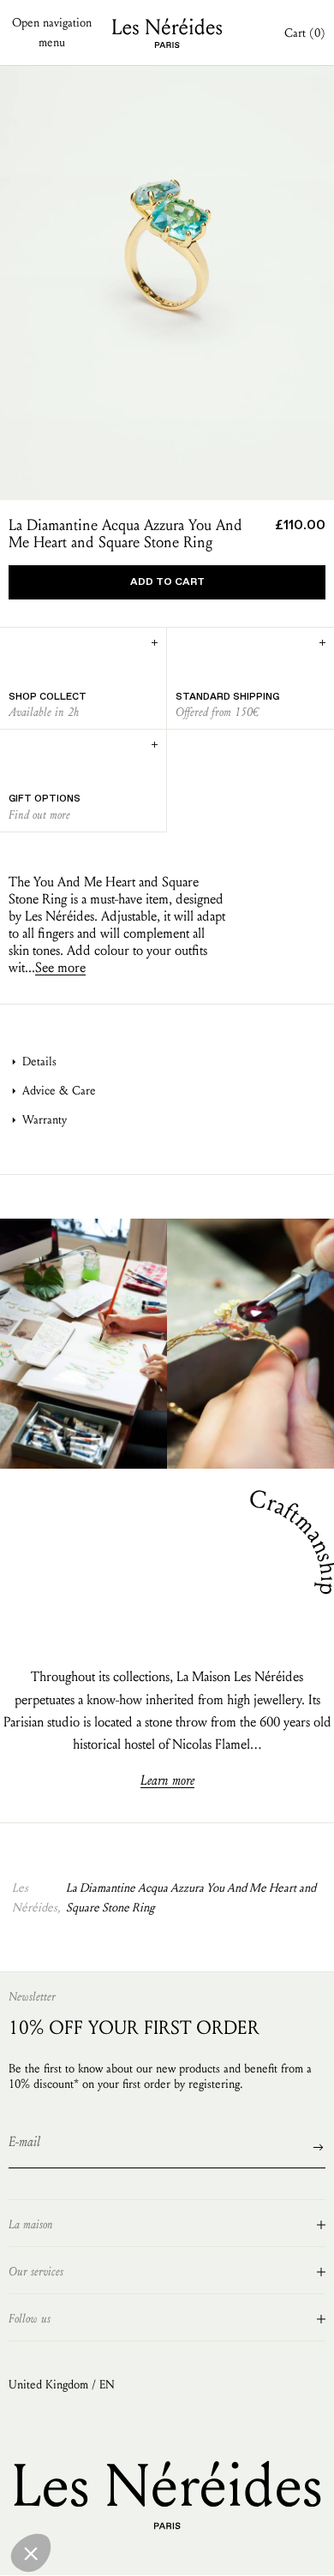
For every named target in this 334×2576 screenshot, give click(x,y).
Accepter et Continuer (278, 2550)
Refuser (56, 2550)
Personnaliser (167, 2550)
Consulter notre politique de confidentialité (116, 2488)
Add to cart (167, 582)
